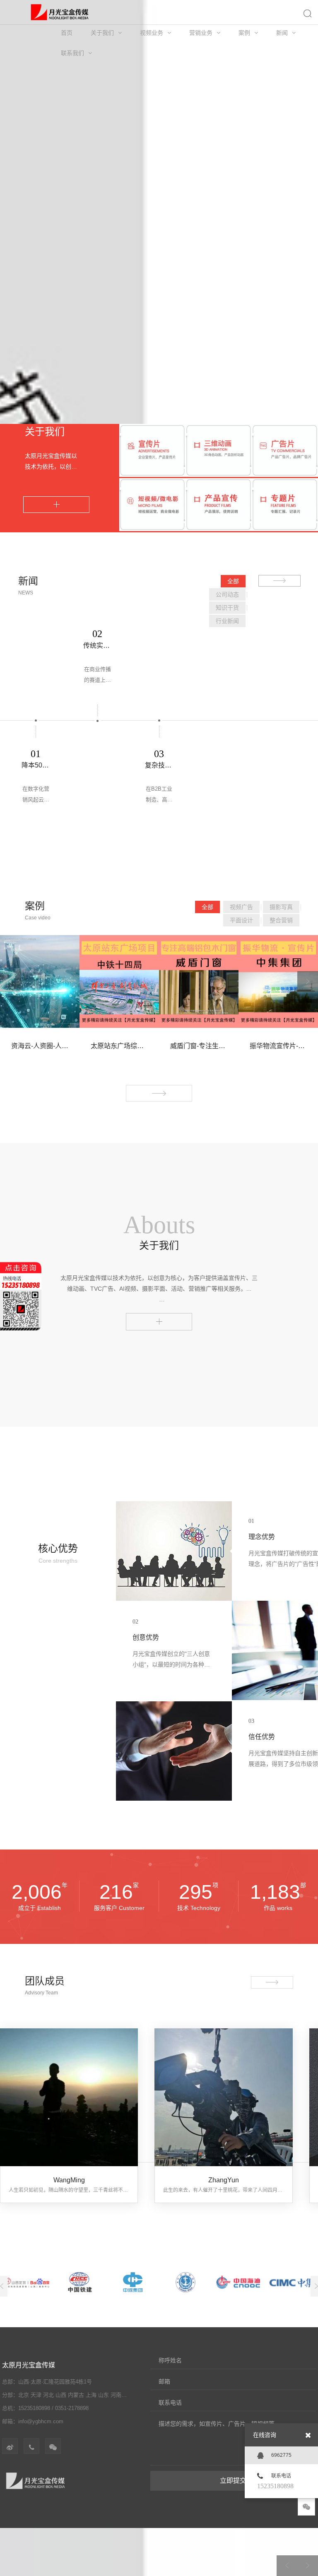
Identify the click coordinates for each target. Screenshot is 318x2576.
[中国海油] (238, 2282)
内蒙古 (76, 2395)
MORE (56, 505)
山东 (104, 2395)
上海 (91, 2395)
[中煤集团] (133, 2282)
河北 (48, 2395)
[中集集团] (291, 2282)
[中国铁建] (80, 2282)
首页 (67, 33)
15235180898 (275, 2486)
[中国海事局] (186, 2282)
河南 (116, 2395)
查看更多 (159, 1319)
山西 (61, 2395)
